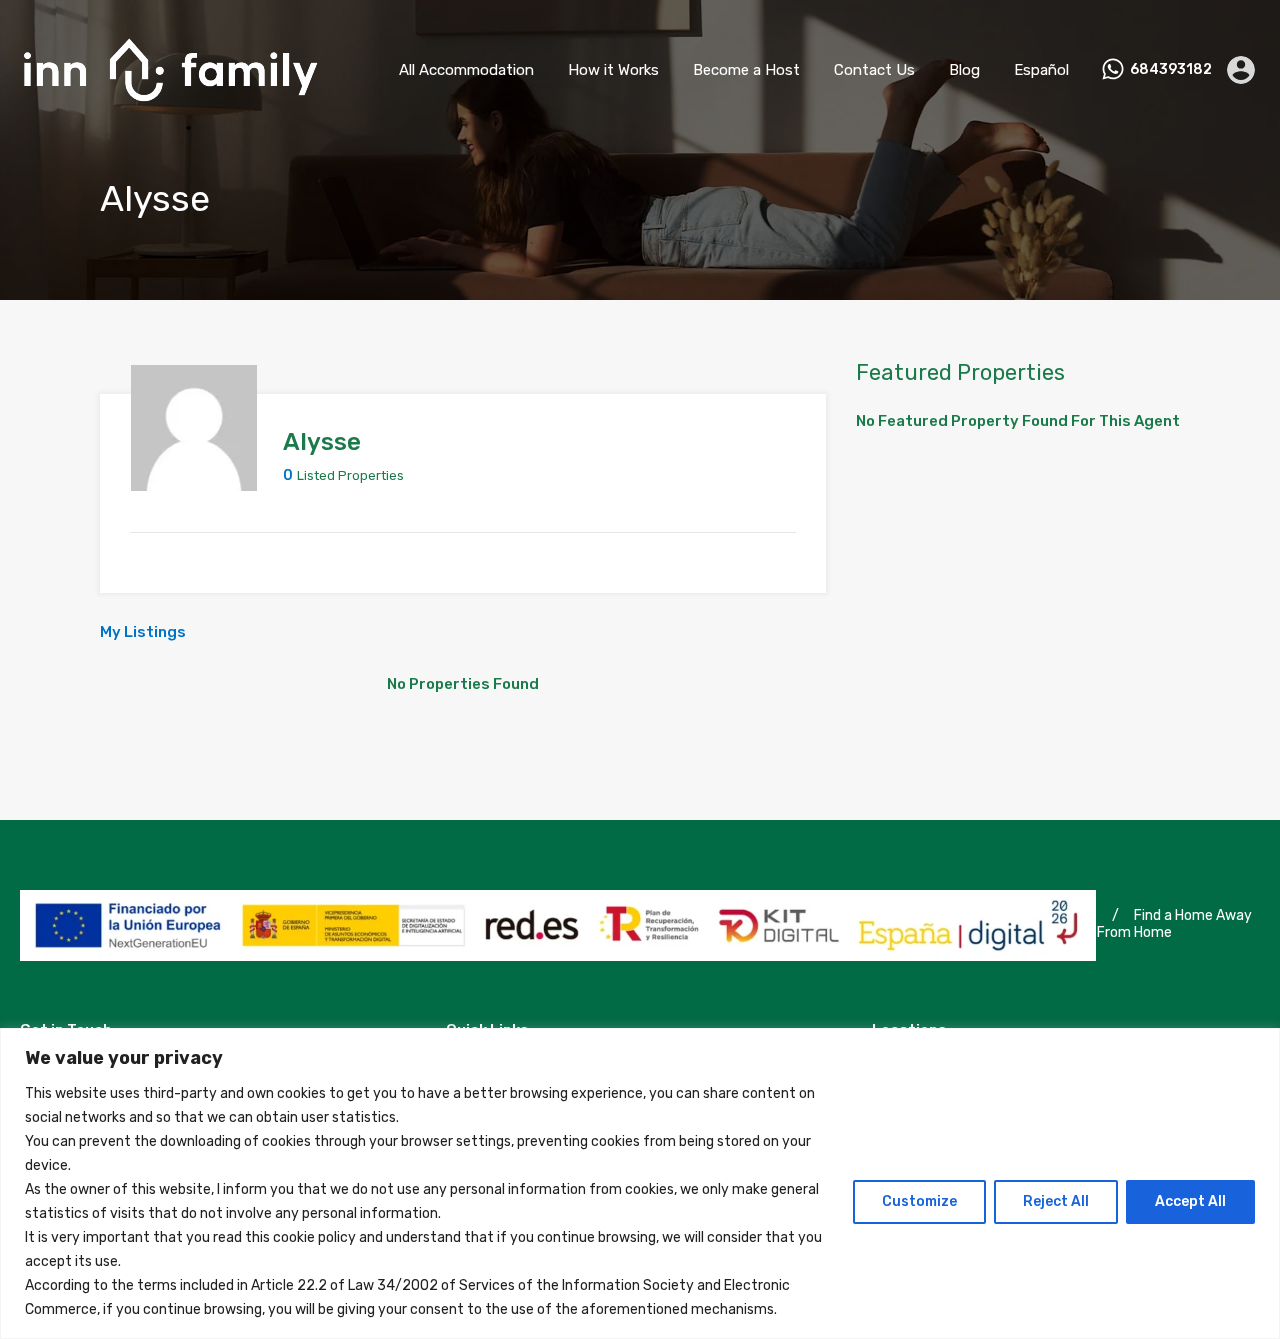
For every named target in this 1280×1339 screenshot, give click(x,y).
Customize (919, 1201)
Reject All (1056, 1201)
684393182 (1171, 70)
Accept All (1190, 1201)
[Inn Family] (170, 111)
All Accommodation (466, 70)
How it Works (613, 70)
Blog (964, 70)
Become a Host (746, 70)
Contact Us (874, 70)
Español (1041, 70)
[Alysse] (194, 482)
